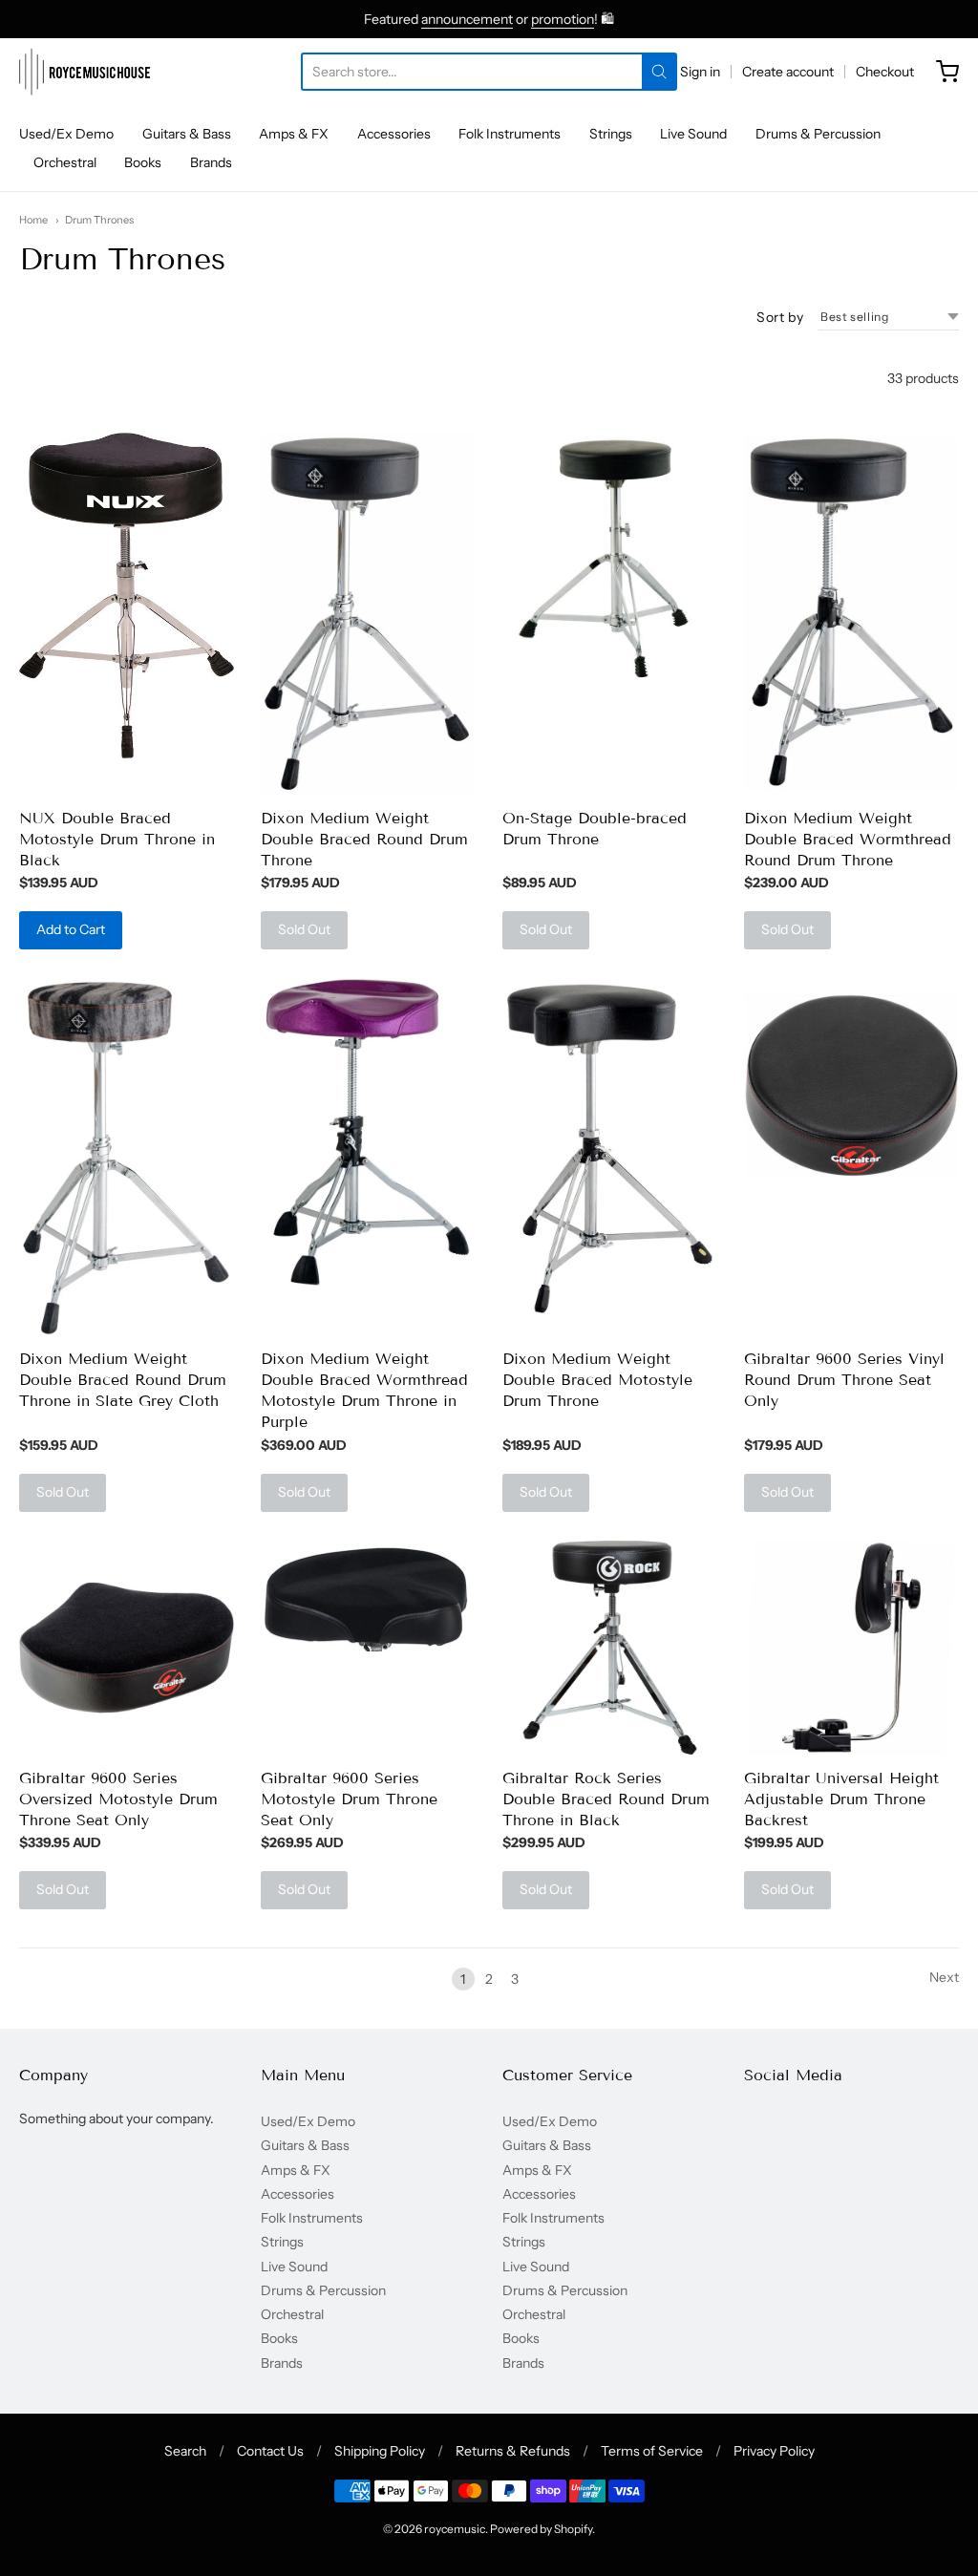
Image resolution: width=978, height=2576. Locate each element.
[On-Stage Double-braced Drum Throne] (610, 560)
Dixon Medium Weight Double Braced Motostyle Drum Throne (597, 1380)
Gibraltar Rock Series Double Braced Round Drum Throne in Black (606, 1799)
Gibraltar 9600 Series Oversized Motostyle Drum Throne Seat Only (118, 1799)
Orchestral (65, 162)
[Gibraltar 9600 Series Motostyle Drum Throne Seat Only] (368, 1596)
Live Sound (693, 134)
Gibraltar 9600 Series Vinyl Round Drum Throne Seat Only (844, 1380)
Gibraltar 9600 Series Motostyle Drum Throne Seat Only (349, 1799)
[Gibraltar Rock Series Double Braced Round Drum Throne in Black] (610, 1648)
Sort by (780, 317)
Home (33, 220)
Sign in (700, 72)
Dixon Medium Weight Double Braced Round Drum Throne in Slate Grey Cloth (123, 1380)
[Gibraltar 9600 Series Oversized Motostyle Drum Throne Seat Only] (127, 1648)
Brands (211, 162)
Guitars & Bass (187, 134)
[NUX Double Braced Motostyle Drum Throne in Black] (127, 596)
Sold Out (304, 929)
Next (944, 1977)
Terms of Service (652, 2451)
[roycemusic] (85, 72)
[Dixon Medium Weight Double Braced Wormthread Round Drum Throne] (851, 612)
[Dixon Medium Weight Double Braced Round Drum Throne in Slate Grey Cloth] (127, 1157)
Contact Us (270, 2451)
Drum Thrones (99, 220)
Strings (611, 134)
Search (185, 2451)
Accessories (394, 134)
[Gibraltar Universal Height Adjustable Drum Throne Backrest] (851, 1648)
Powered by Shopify (541, 2529)
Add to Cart (71, 929)
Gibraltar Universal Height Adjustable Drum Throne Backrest (841, 1799)
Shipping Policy (380, 2451)
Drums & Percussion (818, 134)
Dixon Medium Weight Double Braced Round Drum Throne (364, 839)
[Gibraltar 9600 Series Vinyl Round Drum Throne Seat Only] (851, 1086)
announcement (467, 19)
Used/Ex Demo (66, 134)
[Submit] (659, 72)
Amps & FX (294, 134)
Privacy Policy (774, 2451)
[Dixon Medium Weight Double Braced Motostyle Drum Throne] (610, 1148)
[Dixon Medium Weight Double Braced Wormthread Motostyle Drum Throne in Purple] (368, 1132)
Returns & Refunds (513, 2451)
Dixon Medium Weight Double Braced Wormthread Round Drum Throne (848, 839)
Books (143, 162)
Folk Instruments (510, 134)
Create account (788, 72)
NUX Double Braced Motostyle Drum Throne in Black (117, 839)
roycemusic (455, 2529)
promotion (563, 19)
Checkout (885, 72)
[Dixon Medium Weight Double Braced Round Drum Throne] (368, 614)
